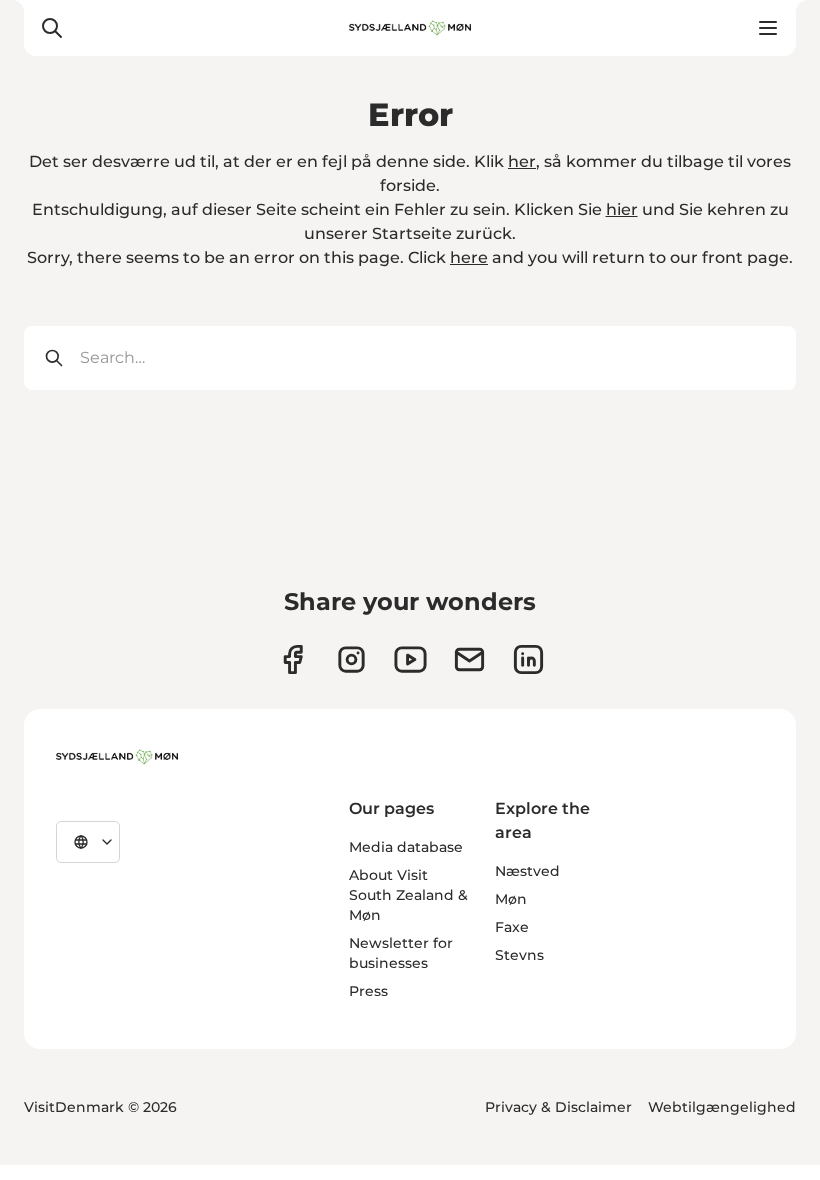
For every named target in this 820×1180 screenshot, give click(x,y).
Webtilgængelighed (722, 1107)
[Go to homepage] (410, 28)
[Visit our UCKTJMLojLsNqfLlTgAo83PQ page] (410, 659)
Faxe (512, 927)
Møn (511, 899)
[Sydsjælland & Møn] (117, 757)
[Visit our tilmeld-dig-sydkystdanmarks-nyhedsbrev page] (469, 659)
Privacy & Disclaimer (558, 1107)
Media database (406, 847)
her (522, 161)
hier (622, 209)
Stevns (519, 955)
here (469, 257)
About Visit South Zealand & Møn (408, 895)
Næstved (527, 871)
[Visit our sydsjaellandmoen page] (292, 659)
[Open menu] (768, 28)
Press (368, 991)
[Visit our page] (351, 659)
